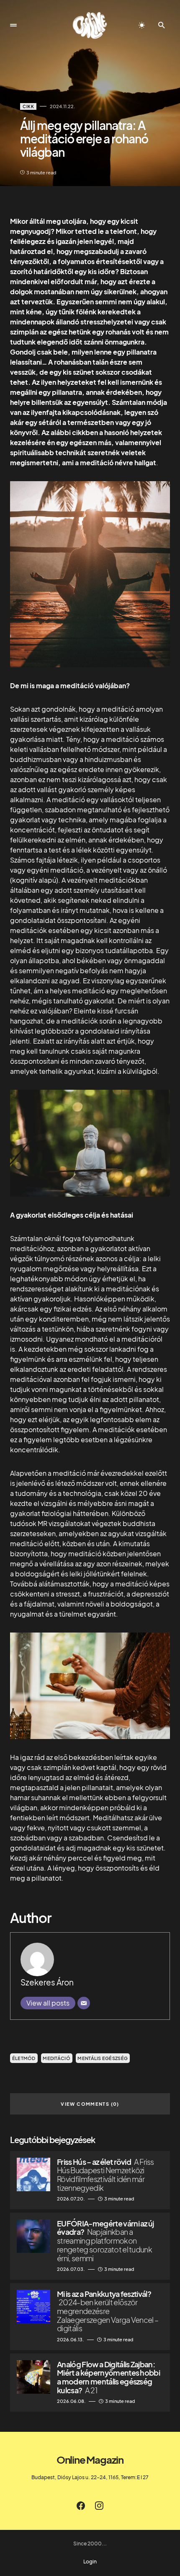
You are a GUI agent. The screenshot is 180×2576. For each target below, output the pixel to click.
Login (90, 2562)
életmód (24, 2058)
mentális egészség (103, 2058)
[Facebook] (81, 2506)
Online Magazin (90, 2459)
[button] (13, 25)
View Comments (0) (90, 2104)
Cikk (28, 106)
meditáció (56, 2058)
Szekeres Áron (47, 1982)
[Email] (84, 2003)
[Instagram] (99, 2506)
